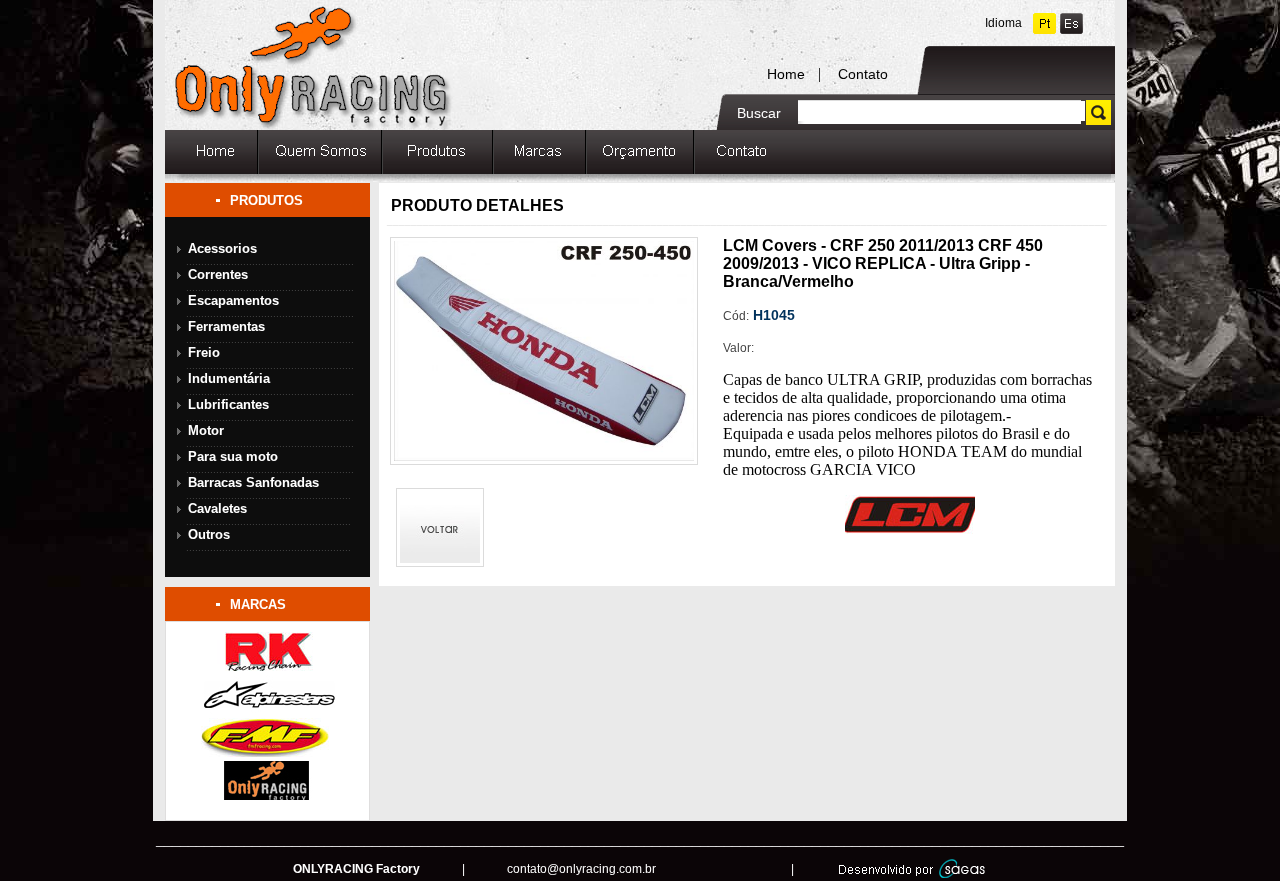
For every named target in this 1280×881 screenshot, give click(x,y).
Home (786, 74)
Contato (863, 74)
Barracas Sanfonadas (253, 482)
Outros (209, 534)
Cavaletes (217, 508)
